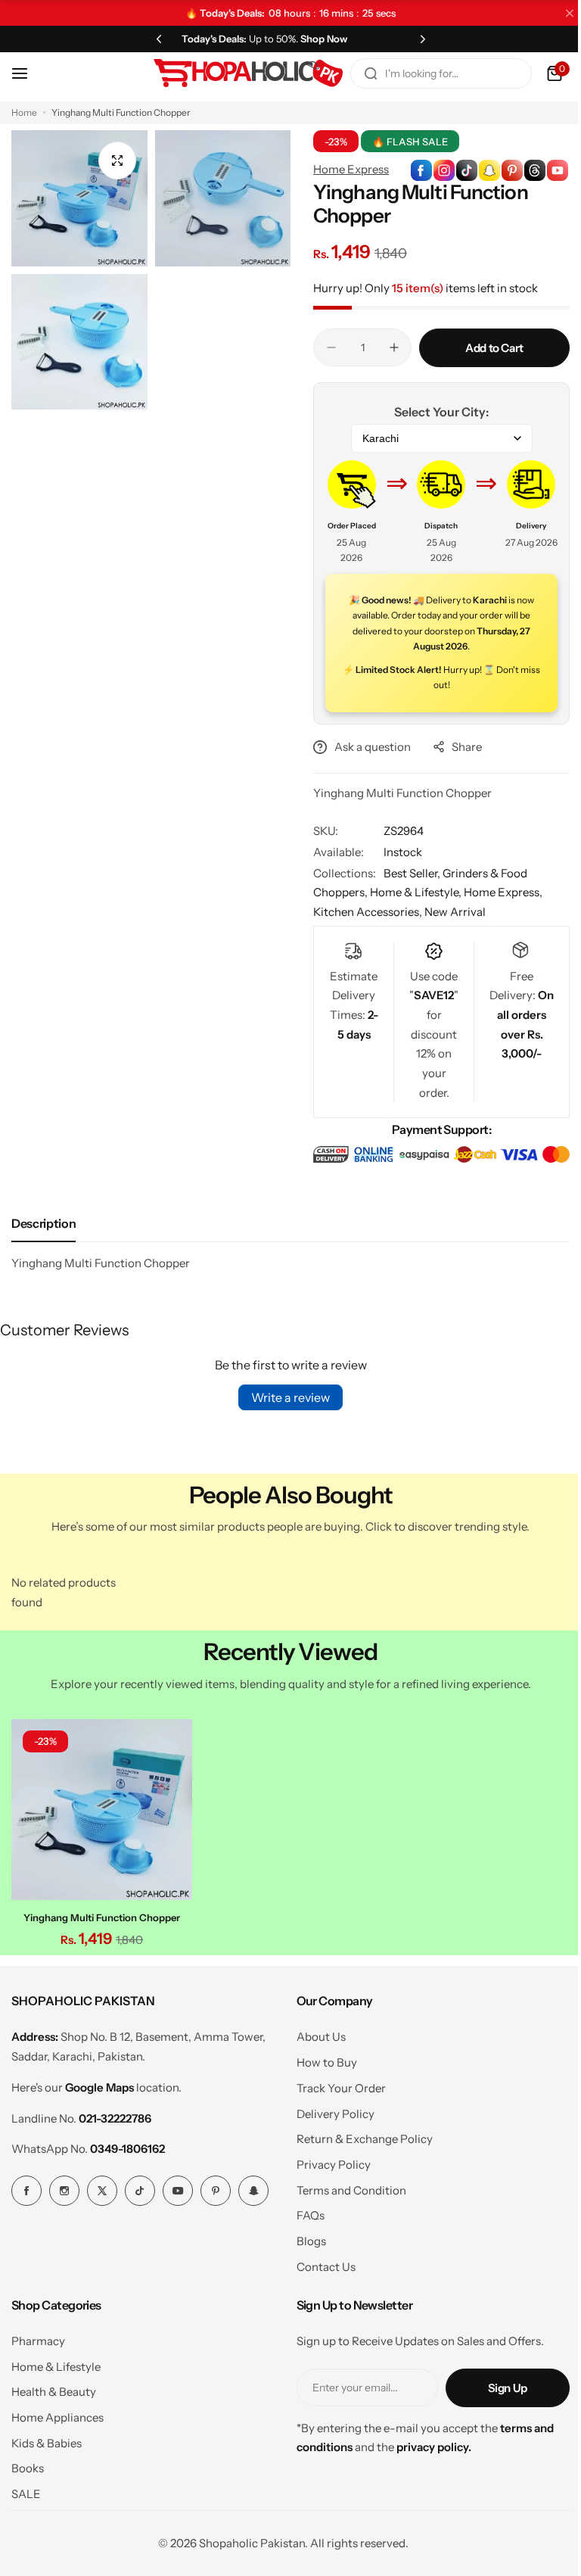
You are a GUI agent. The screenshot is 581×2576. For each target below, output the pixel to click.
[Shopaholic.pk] (237, 73)
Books (28, 2464)
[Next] (414, 39)
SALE (26, 2490)
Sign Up (496, 2383)
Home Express (346, 169)
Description (43, 1223)
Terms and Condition (345, 2186)
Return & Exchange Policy (359, 2135)
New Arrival (450, 912)
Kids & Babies (47, 2439)
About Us (315, 2033)
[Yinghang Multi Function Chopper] (100, 1807)
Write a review (285, 1397)
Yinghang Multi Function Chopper (100, 1914)
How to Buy (321, 2059)
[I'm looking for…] (359, 73)
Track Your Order (335, 2084)
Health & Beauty (54, 2388)
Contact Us (320, 2262)
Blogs (305, 2237)
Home (24, 112)
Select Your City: (433, 412)
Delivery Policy (329, 2109)
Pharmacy (38, 2336)
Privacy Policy (328, 2161)
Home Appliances (57, 2414)
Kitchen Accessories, (364, 912)
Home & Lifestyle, (412, 892)
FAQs (304, 2212)
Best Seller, (408, 873)
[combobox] (430, 73)
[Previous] (156, 39)
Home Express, (498, 892)
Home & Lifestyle (56, 2362)
